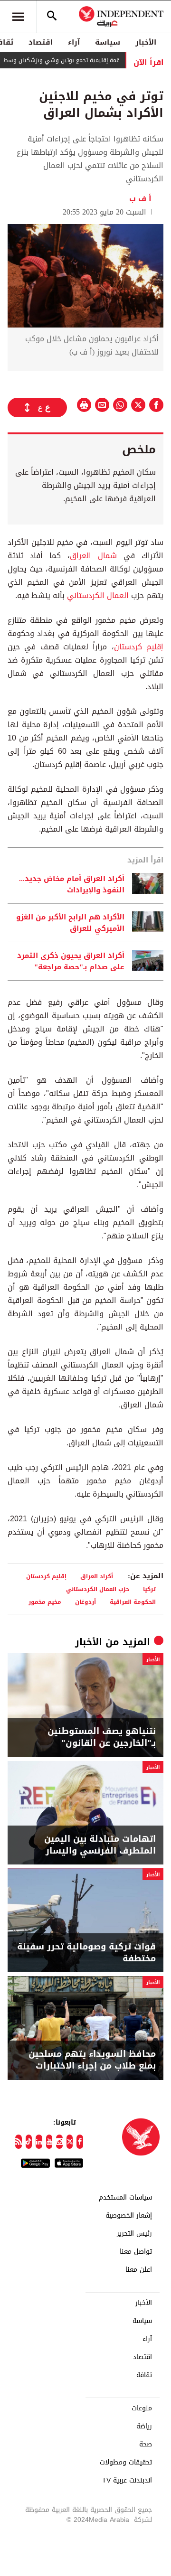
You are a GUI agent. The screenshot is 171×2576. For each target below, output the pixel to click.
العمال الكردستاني (98, 595)
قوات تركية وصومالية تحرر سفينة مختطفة (86, 1953)
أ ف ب (142, 199)
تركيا (149, 1589)
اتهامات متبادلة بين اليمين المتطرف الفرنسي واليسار (100, 1845)
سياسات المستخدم (125, 2198)
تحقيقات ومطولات (126, 2463)
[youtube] (49, 2142)
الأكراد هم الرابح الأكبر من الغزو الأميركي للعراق (70, 923)
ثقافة (144, 2375)
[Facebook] (80, 2142)
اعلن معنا (139, 2270)
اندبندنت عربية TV (127, 2481)
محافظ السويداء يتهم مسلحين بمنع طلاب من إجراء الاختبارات (92, 2060)
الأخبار (146, 42)
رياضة (144, 2426)
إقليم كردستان (139, 647)
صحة (146, 2445)
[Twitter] (70, 2142)
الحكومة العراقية (133, 1602)
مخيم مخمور (45, 1602)
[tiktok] (29, 2142)
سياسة (108, 42)
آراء (74, 42)
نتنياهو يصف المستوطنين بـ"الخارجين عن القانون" (102, 1737)
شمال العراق (93, 556)
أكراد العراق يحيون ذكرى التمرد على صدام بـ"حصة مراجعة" (71, 961)
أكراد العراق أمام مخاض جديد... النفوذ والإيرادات (72, 884)
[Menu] (18, 17)
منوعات (142, 2408)
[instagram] (59, 2142)
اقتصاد (41, 42)
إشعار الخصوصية (129, 2216)
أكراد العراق (97, 1576)
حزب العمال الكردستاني (98, 1589)
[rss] (19, 2142)
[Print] (84, 405)
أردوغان (85, 1602)
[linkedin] (39, 2142)
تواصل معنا (136, 2252)
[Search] (52, 17)
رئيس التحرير (134, 2234)
